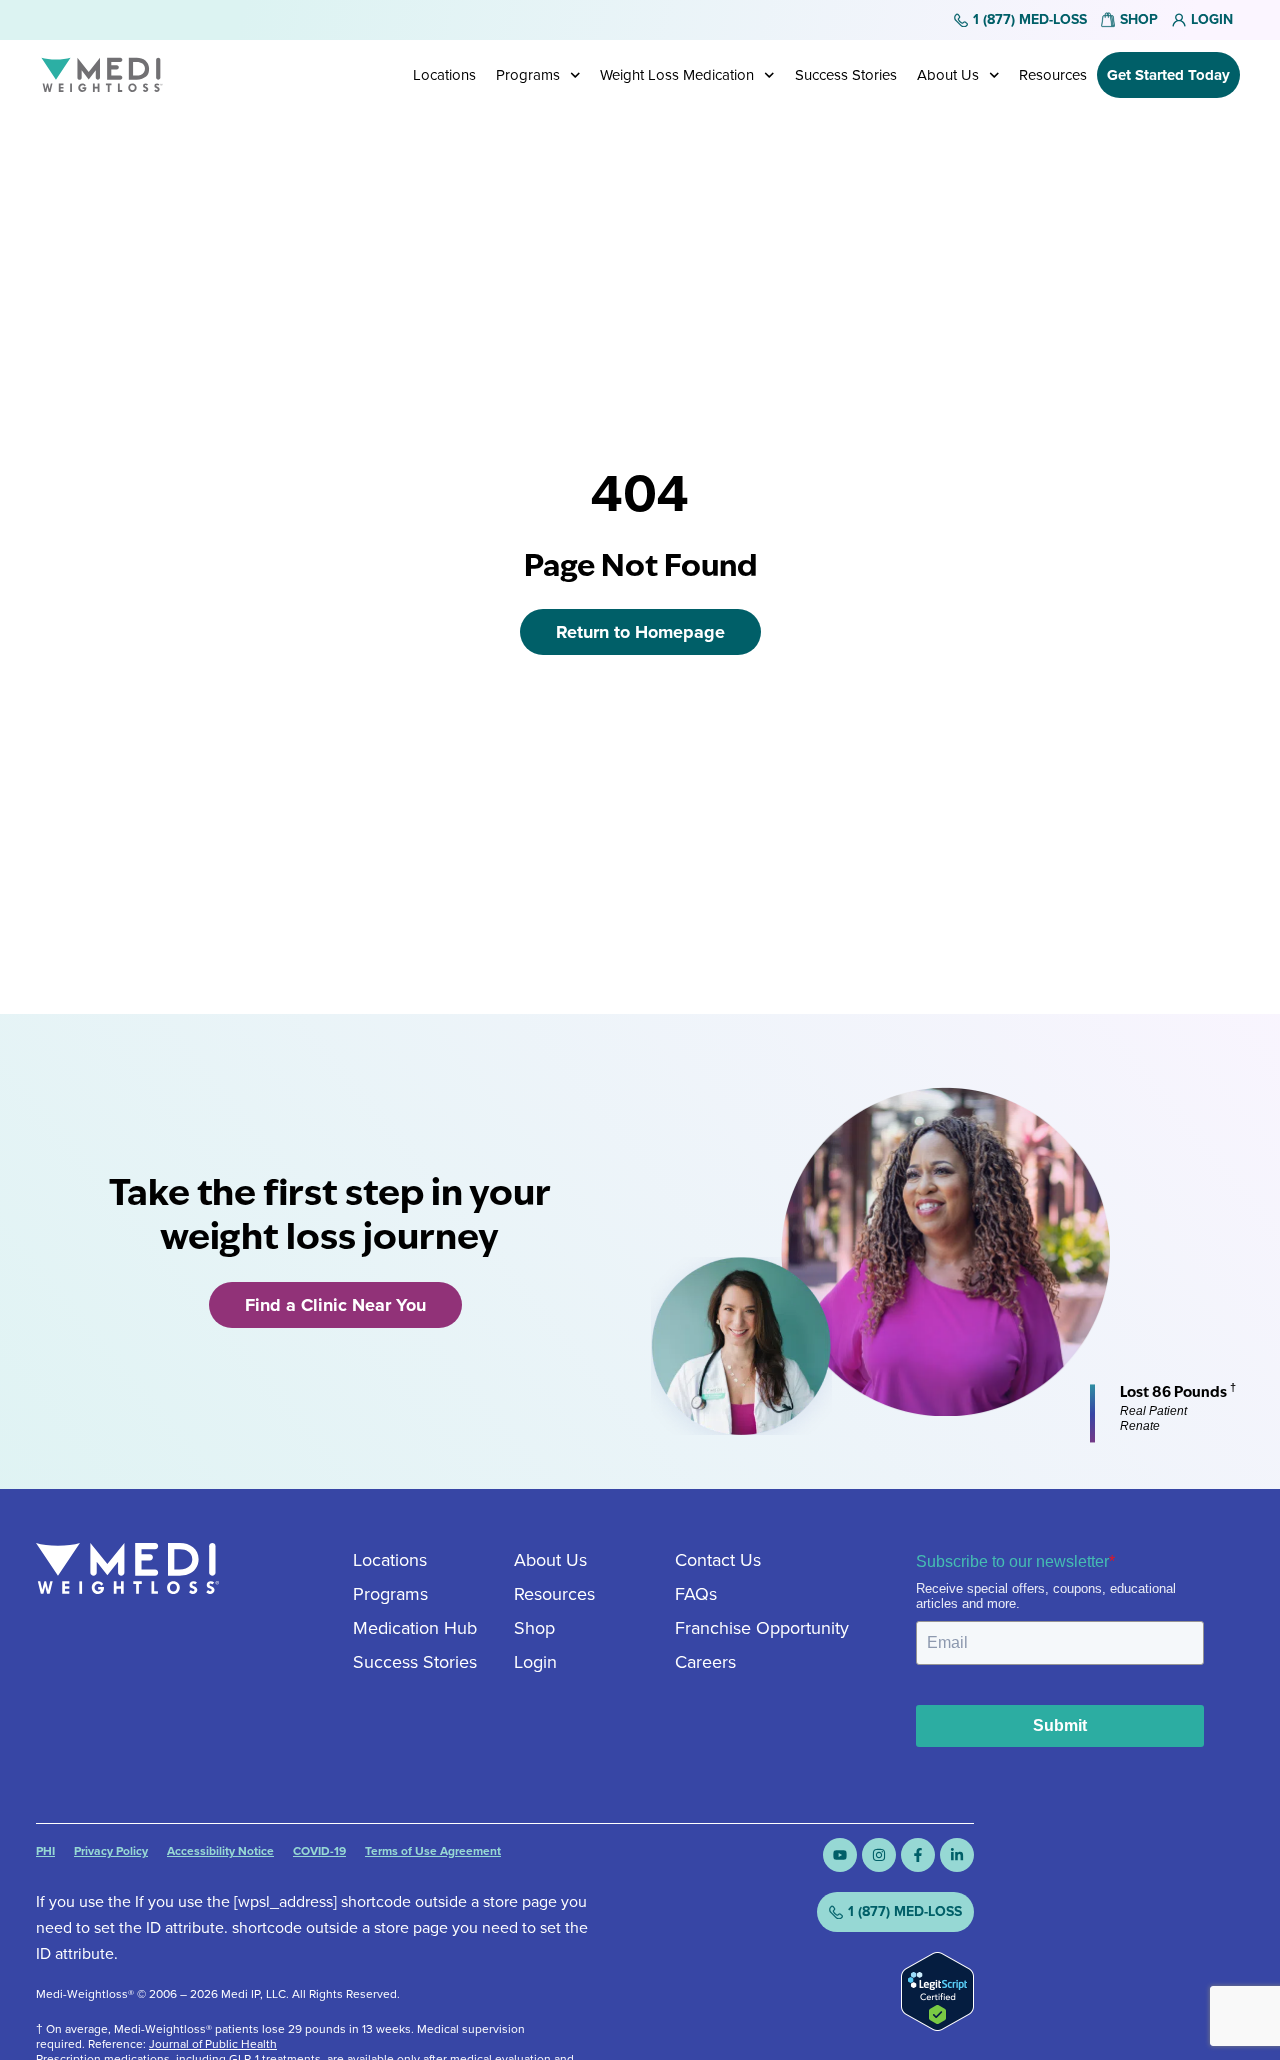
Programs (528, 75)
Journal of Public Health (213, 2044)
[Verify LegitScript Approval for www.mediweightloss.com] (937, 2025)
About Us (948, 75)
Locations (444, 75)
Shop (534, 1628)
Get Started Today (1168, 75)
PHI (45, 1851)
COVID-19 (319, 1851)
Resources (1053, 75)
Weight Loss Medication (677, 75)
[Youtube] (840, 1855)
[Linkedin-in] (957, 1855)
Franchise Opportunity (762, 1628)
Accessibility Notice (220, 1851)
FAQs (696, 1594)
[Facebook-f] (918, 1855)
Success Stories (846, 75)
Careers (705, 1662)
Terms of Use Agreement (433, 1851)
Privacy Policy (111, 1851)
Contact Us (718, 1560)
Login (535, 1662)
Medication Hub (415, 1628)
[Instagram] (879, 1855)
